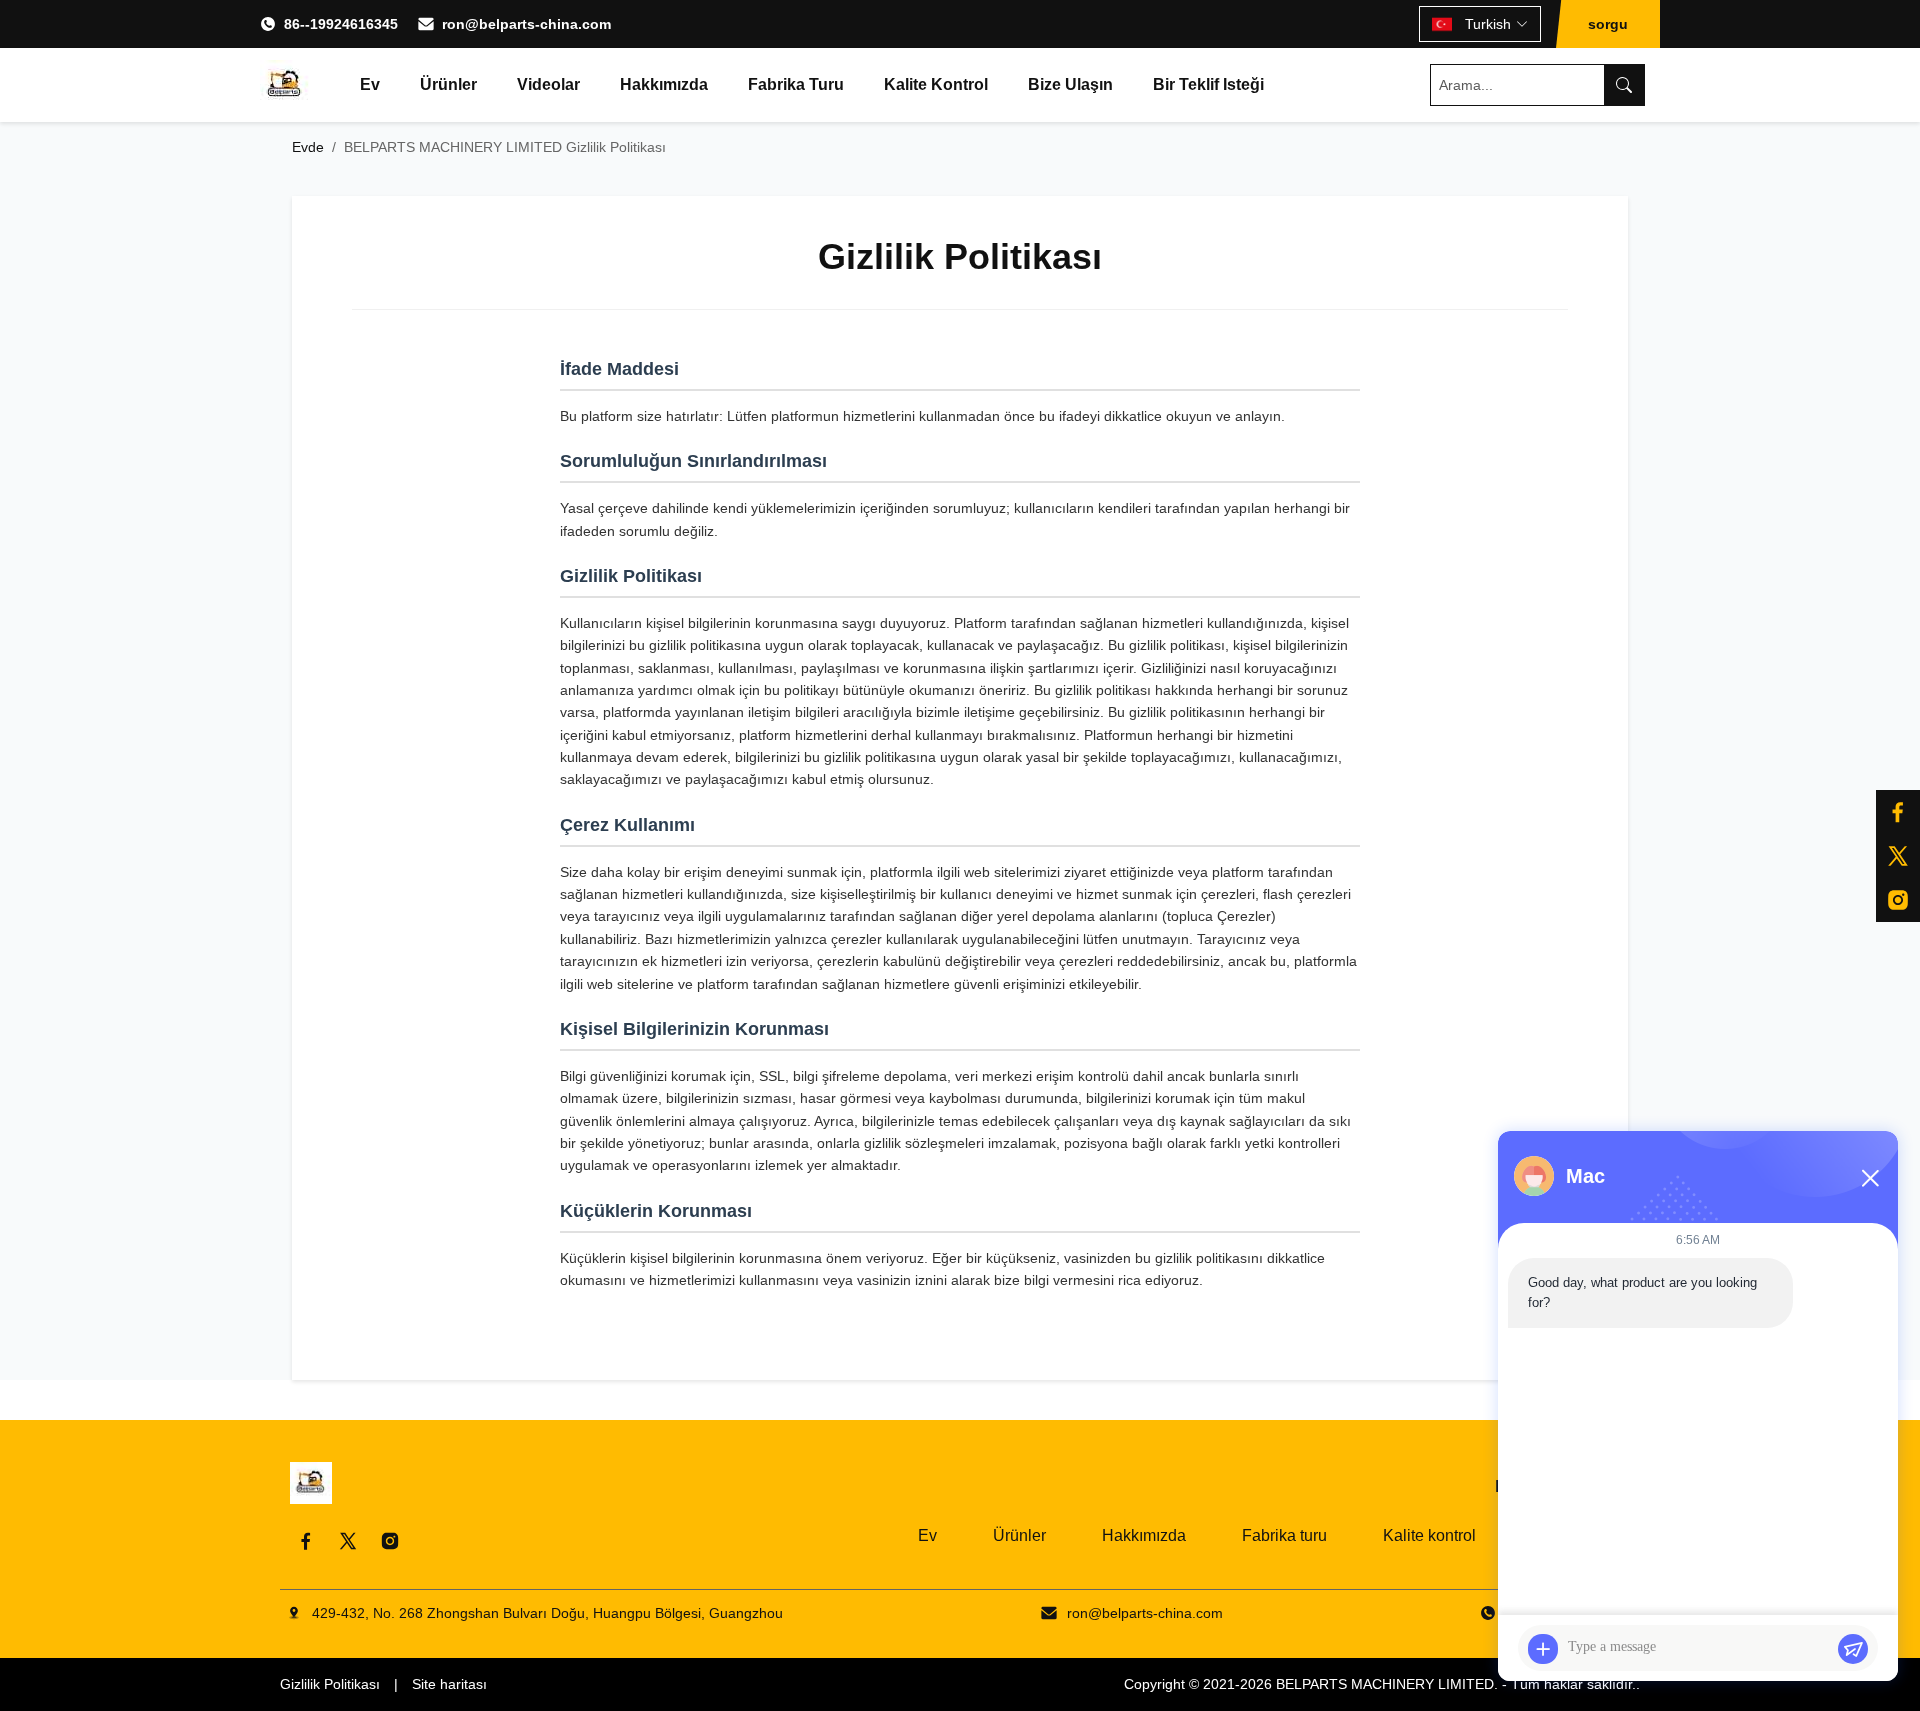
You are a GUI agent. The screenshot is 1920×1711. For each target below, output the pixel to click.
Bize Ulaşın (1070, 84)
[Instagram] (1898, 900)
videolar (548, 84)
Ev (370, 84)
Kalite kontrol (936, 84)
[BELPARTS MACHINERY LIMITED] (285, 85)
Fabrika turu (796, 84)
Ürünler (448, 84)
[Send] (1853, 1649)
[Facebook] (1898, 812)
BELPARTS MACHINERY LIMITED (1385, 1684)
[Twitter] (348, 1541)
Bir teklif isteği (1208, 84)
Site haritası (449, 1684)
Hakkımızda (664, 84)
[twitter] (1898, 856)
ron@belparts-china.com (526, 24)
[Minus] (1870, 1178)
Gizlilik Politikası (330, 1684)
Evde (308, 147)
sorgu (1608, 24)
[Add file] (1543, 1649)
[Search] (1624, 85)
